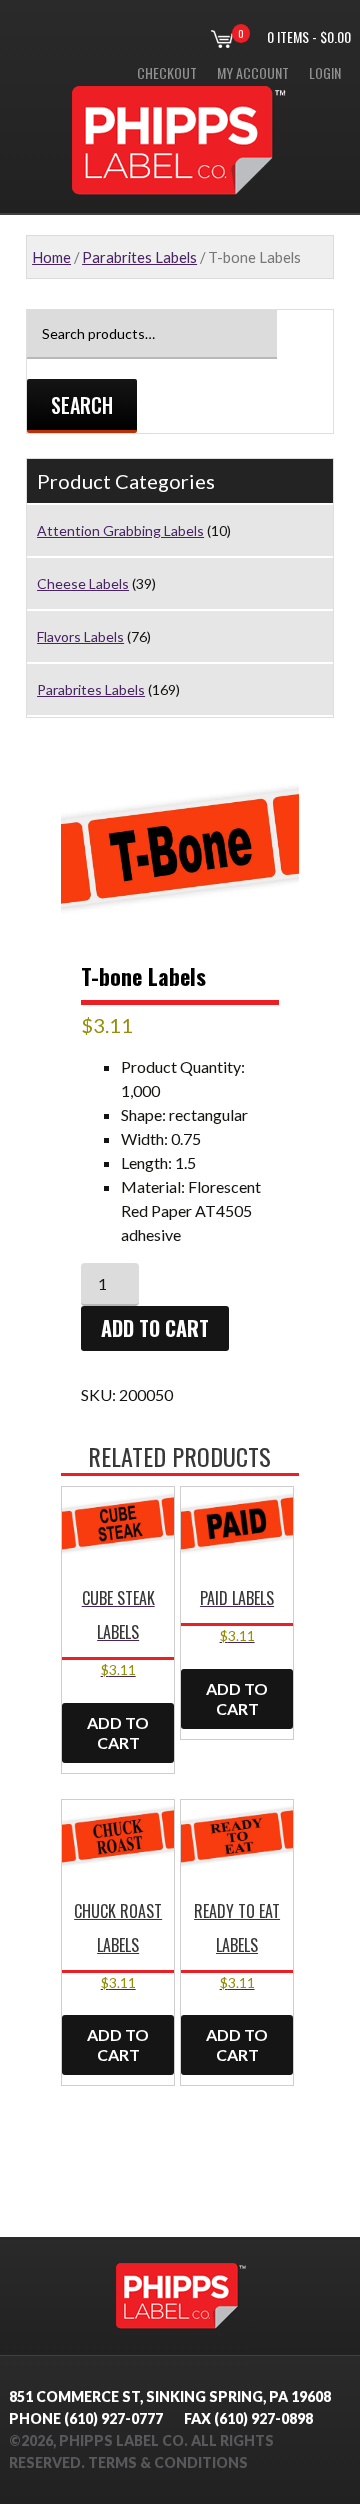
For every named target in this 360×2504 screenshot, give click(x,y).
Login (325, 72)
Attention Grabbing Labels (120, 530)
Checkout (167, 72)
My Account (253, 72)
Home (51, 257)
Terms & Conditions (168, 2462)
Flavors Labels (80, 636)
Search (82, 405)
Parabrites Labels (139, 257)
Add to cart (155, 1328)
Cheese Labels (83, 583)
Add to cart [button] (118, 1732)
